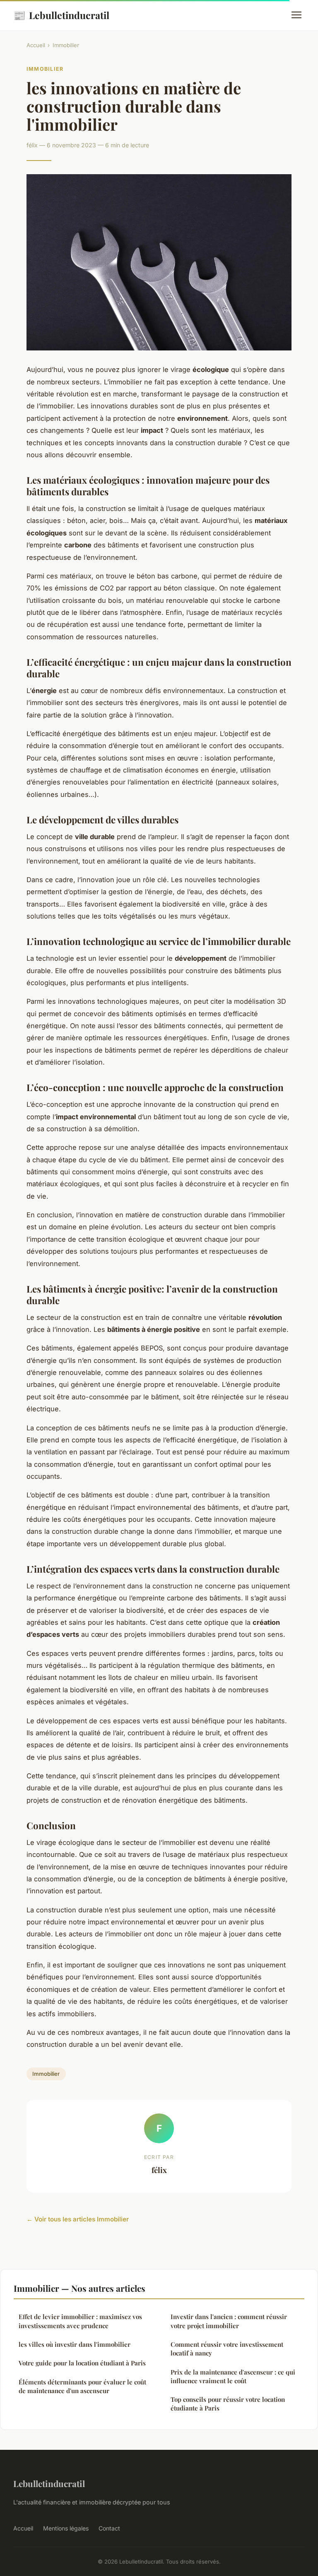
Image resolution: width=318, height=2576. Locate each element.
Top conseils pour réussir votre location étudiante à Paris (228, 2404)
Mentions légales (66, 2528)
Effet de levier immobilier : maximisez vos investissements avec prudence (80, 2321)
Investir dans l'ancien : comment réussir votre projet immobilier (229, 2321)
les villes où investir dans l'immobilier (75, 2344)
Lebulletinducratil (61, 15)
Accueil (36, 45)
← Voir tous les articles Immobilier (78, 2219)
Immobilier (66, 45)
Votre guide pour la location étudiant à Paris (82, 2363)
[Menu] (296, 15)
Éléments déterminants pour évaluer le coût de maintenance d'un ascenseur (82, 2386)
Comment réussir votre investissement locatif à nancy (227, 2349)
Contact (109, 2528)
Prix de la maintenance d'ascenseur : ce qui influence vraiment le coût (233, 2376)
